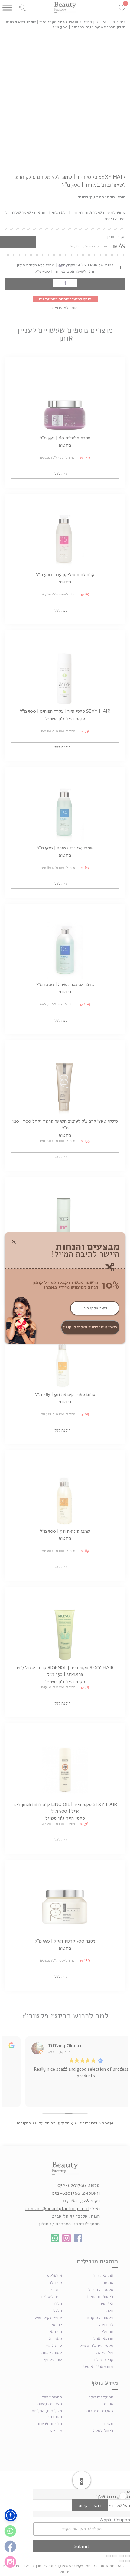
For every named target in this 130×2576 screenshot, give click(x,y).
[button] (11, 2515)
